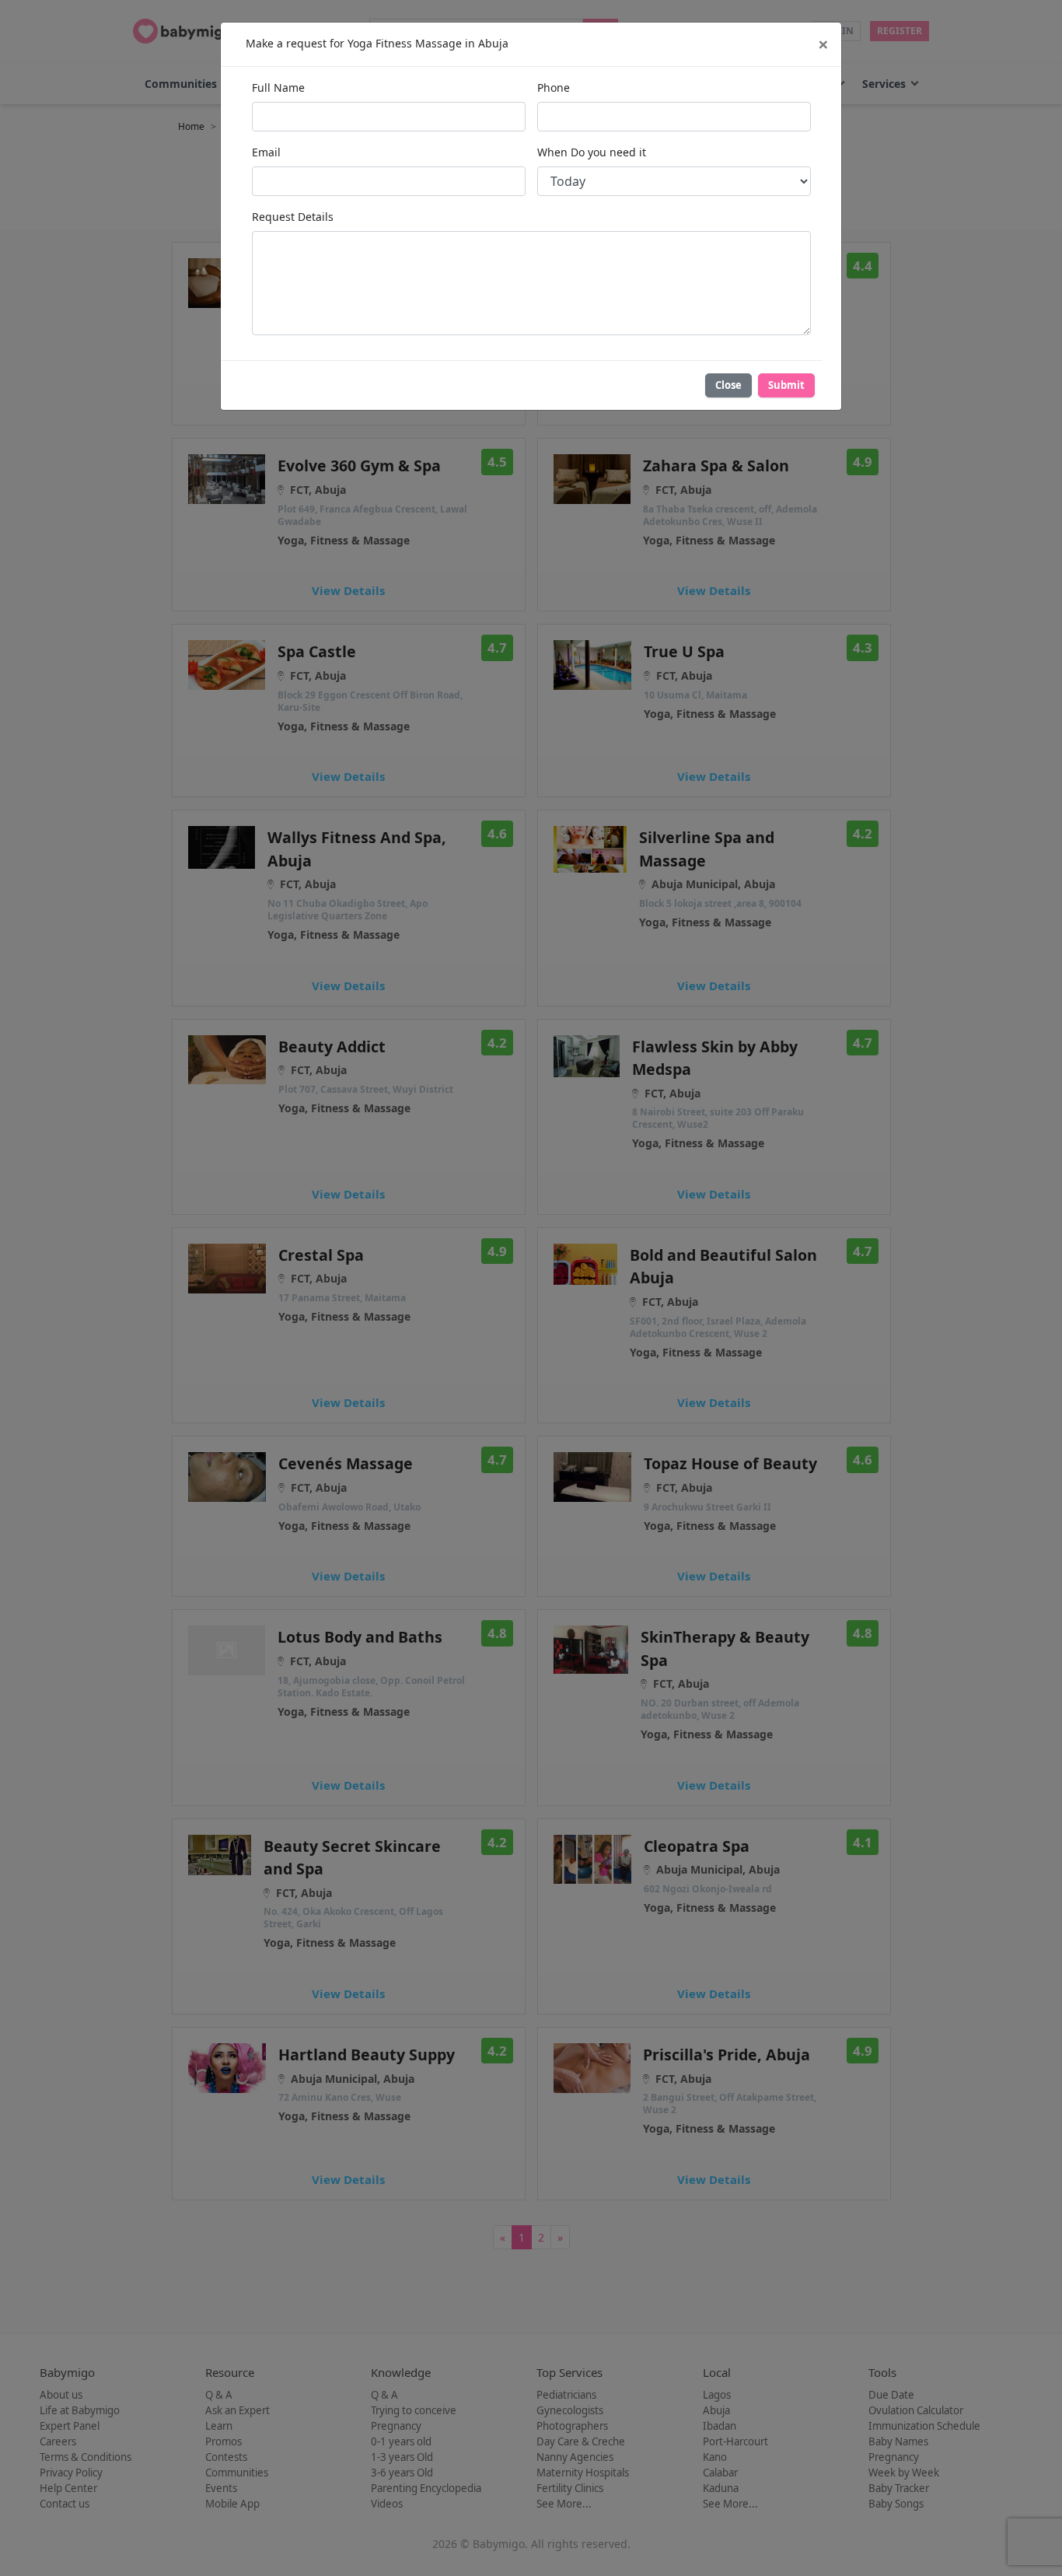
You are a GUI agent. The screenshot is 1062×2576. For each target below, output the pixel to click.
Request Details (293, 217)
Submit (786, 385)
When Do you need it (592, 152)
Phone (554, 87)
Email (266, 152)
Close (728, 385)
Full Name (278, 87)
